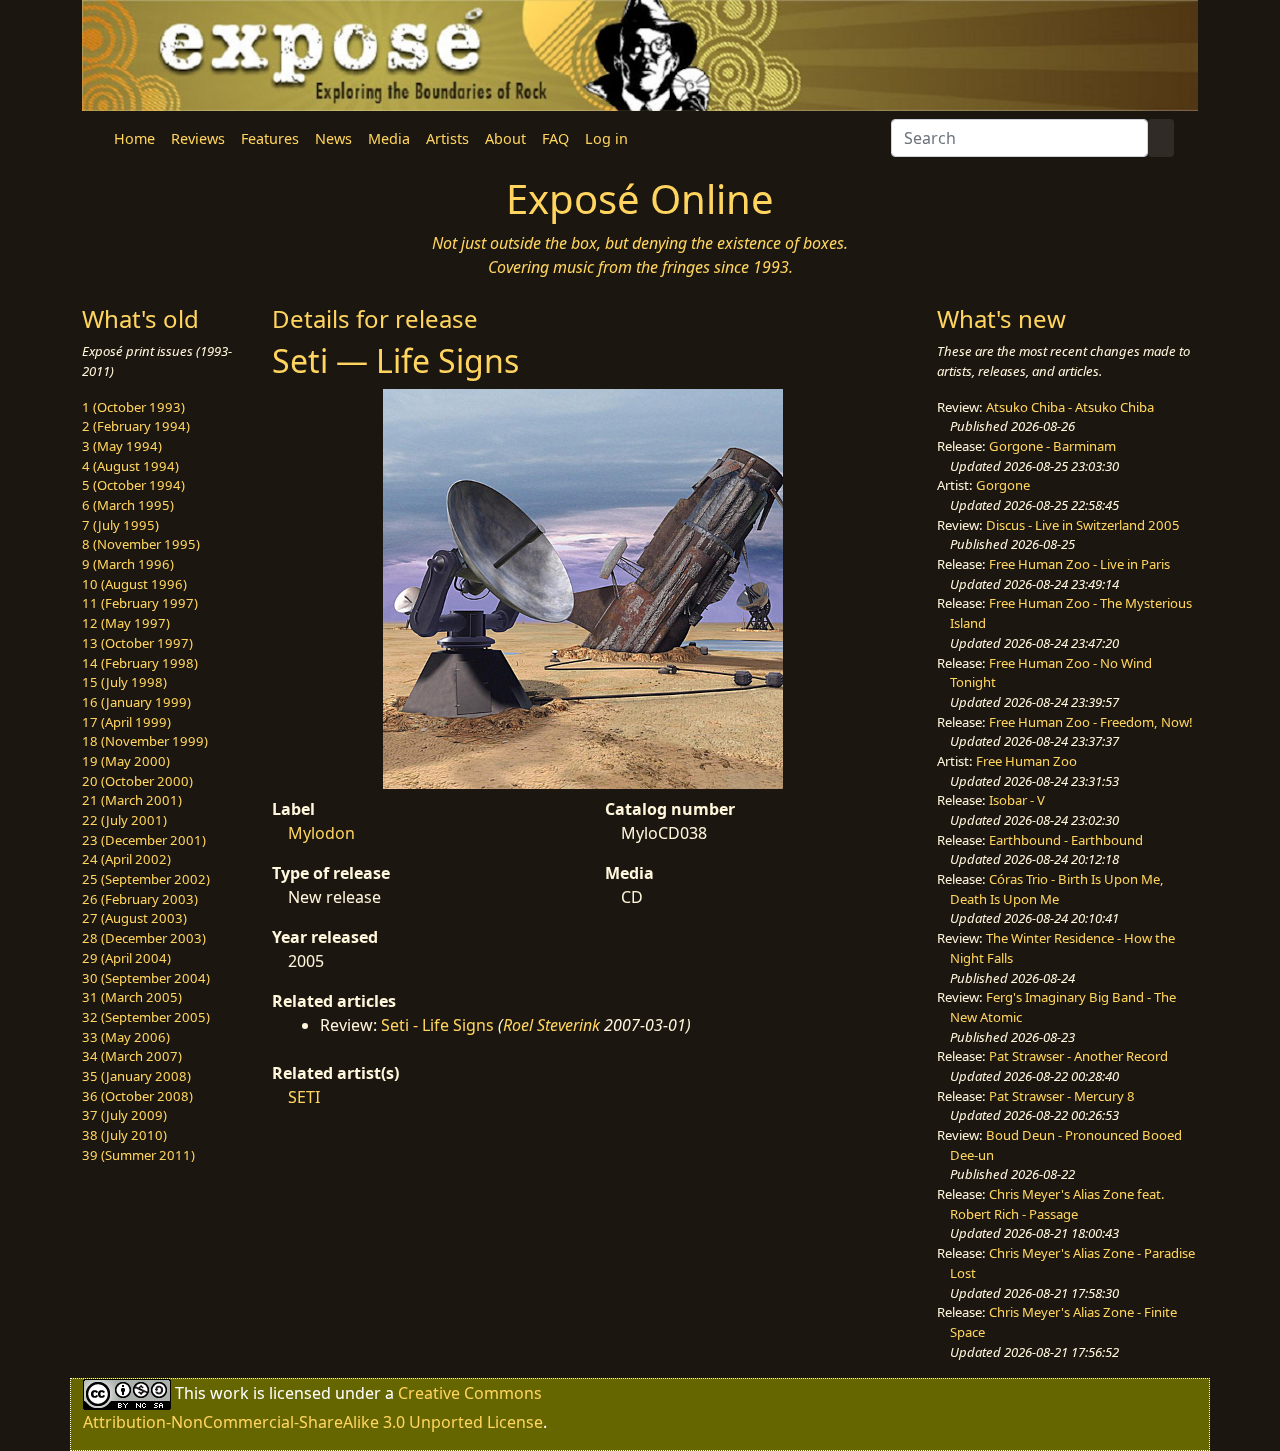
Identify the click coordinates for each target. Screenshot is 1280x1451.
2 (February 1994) (136, 426)
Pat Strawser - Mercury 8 (1062, 1096)
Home (134, 138)
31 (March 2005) (132, 997)
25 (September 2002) (146, 879)
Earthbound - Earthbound (1066, 840)
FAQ (555, 138)
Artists (447, 138)
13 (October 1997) (137, 643)
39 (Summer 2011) (138, 1155)
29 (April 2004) (126, 958)
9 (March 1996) (128, 564)
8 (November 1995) (141, 544)
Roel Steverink (551, 1025)
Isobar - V (1017, 800)
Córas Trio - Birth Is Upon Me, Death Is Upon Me (1057, 889)
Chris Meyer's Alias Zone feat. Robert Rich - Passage (1057, 1204)
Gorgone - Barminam (1052, 446)
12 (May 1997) (126, 623)
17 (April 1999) (126, 722)
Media (389, 138)
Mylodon (321, 833)
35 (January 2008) (136, 1076)
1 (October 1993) (133, 407)
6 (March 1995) (128, 505)
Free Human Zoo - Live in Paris (1079, 564)
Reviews (198, 138)
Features (270, 138)
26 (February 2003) (140, 899)
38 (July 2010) (124, 1135)
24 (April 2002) (126, 859)
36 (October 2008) (137, 1096)
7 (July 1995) (120, 525)
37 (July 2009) (124, 1115)
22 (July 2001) (124, 820)
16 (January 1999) (136, 702)
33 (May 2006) (126, 1037)
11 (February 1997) (140, 603)
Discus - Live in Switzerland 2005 (1083, 525)
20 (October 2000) (137, 781)
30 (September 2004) (146, 978)
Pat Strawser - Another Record (1078, 1056)
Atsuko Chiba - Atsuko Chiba (1070, 407)
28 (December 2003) (144, 938)
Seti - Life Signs (437, 1025)
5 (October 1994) (133, 485)
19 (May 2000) (126, 761)
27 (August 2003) (134, 918)
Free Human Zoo (1026, 761)
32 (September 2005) (146, 1017)
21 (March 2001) (132, 800)
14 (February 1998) (140, 663)
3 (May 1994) (122, 446)
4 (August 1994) (130, 466)
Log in (606, 138)
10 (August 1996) (134, 584)
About (505, 138)
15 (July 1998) (124, 682)
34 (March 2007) (132, 1056)
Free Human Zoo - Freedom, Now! (1091, 722)
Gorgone (1003, 485)
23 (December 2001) (144, 840)
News (333, 138)
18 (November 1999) (145, 741)
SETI (304, 1097)
